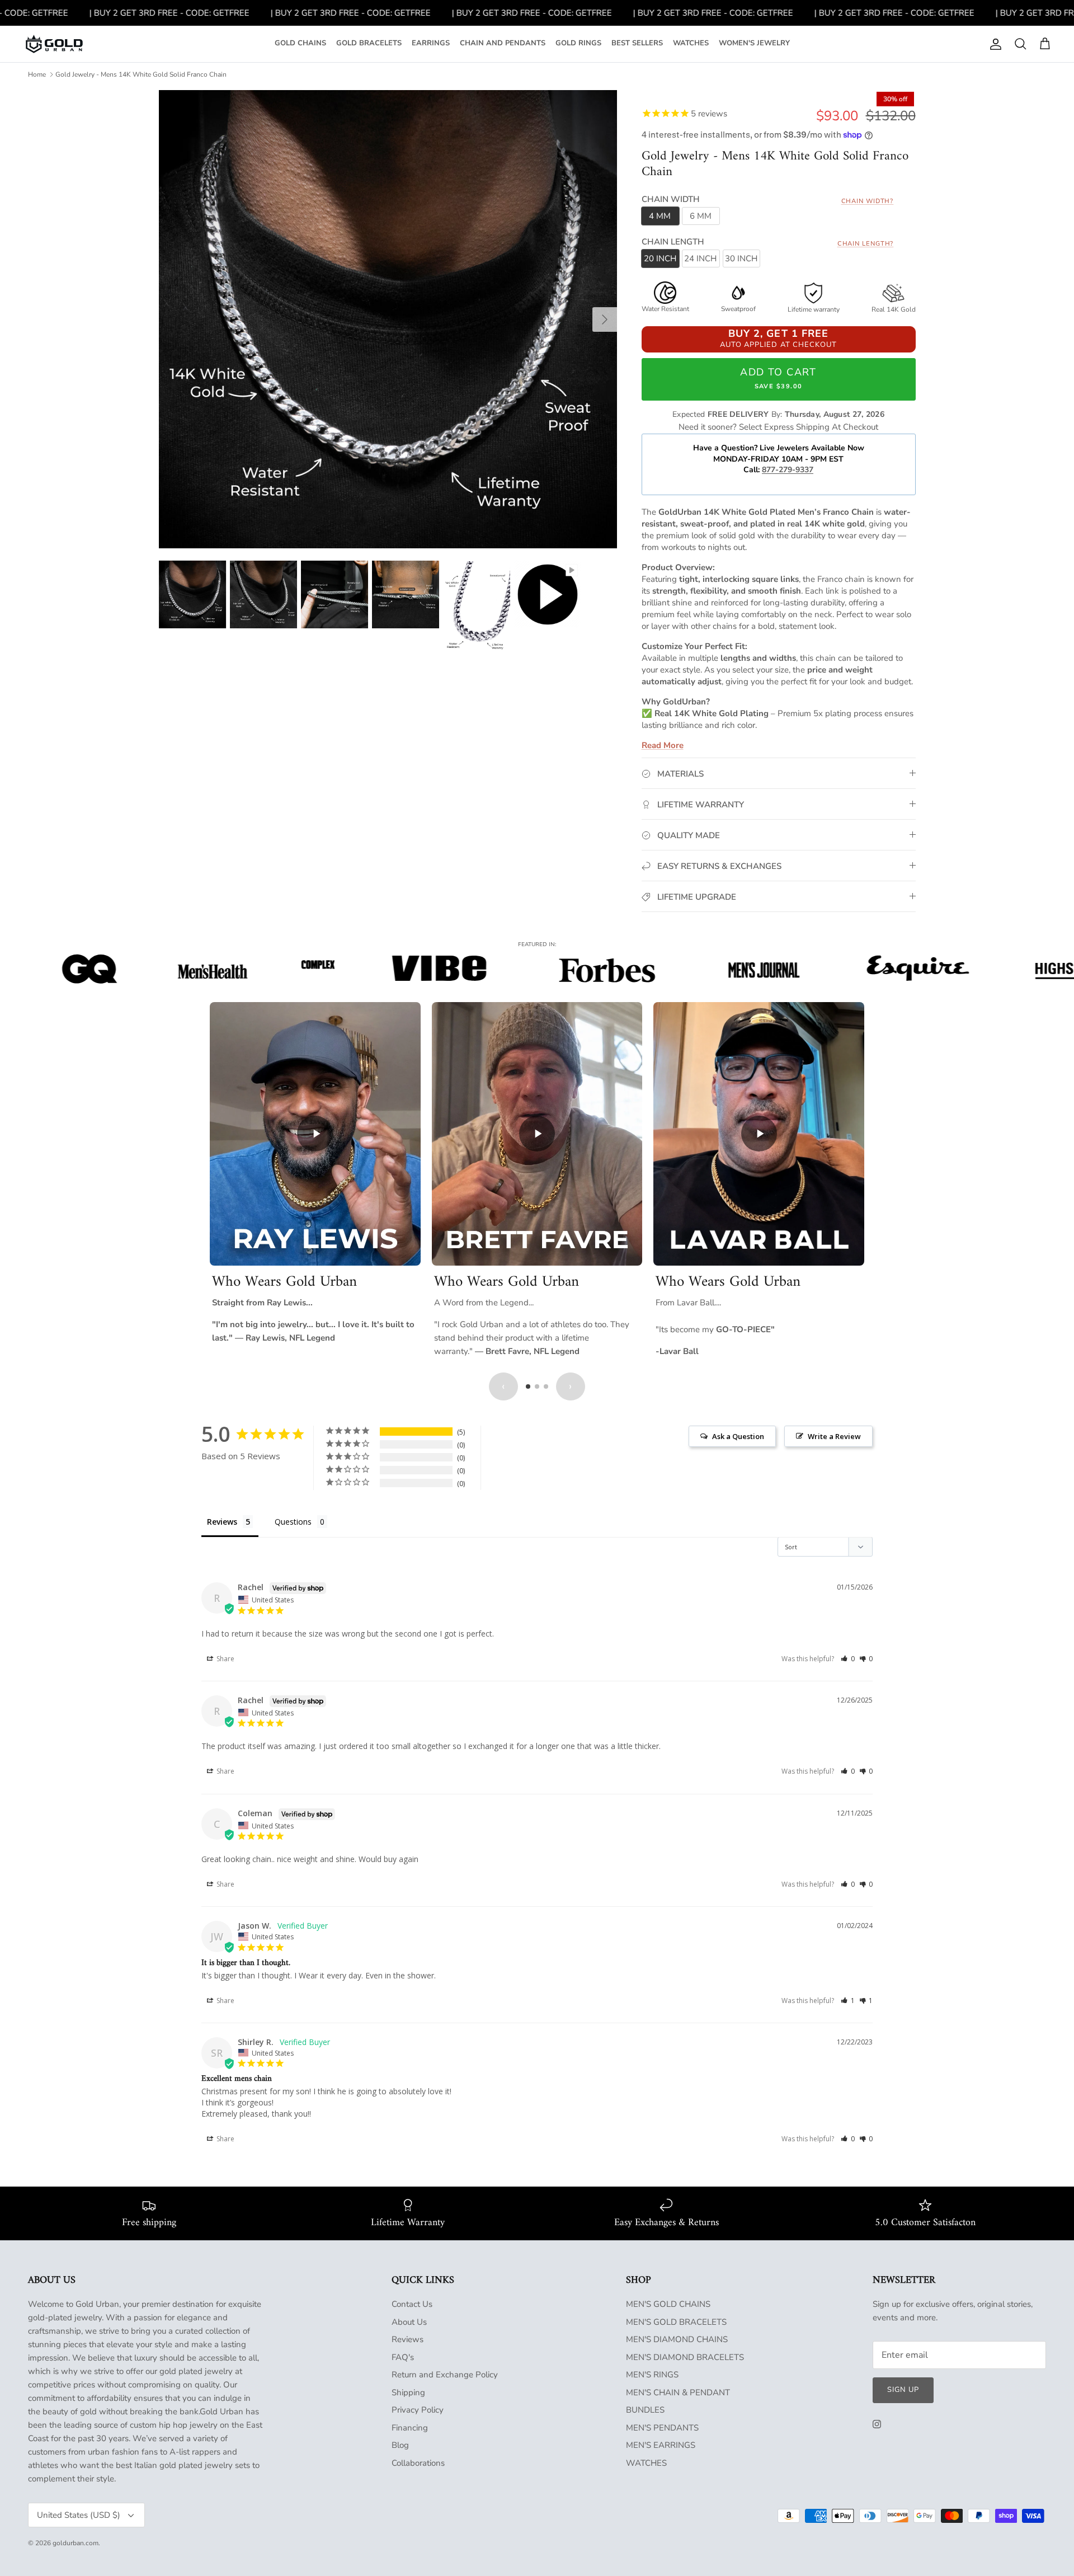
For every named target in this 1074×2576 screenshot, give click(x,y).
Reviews (408, 2339)
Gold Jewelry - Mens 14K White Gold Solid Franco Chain (141, 74)
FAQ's (403, 2357)
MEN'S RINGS (652, 2375)
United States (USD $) (79, 2515)
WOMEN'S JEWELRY (754, 43)
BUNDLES (645, 2410)
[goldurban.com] (54, 44)
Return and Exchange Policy (445, 2375)
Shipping (408, 2392)
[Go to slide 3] (546, 1386)
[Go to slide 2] (537, 1386)
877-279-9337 (788, 470)
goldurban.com (76, 2543)
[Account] (993, 44)
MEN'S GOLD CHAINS (668, 2304)
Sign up (903, 2390)
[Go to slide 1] (528, 1386)
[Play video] (315, 1134)
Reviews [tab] (222, 1522)
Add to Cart (778, 378)
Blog (400, 2445)
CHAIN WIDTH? (868, 201)
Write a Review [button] (834, 1436)
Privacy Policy (418, 2410)
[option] (388, 319)
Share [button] (225, 1659)
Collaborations (418, 2463)
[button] (848, 1659)
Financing (410, 2428)
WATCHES (691, 43)
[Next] (605, 319)
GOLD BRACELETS (369, 43)
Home (37, 74)
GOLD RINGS (578, 43)
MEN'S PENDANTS (662, 2428)
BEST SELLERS (637, 43)
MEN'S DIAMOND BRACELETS (685, 2357)
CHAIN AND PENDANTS (503, 43)
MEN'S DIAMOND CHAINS (677, 2339)
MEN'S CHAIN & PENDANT (678, 2392)
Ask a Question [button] (738, 1436)
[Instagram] (877, 2424)
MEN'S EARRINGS (661, 2445)
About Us (409, 2322)
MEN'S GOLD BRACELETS (676, 2322)
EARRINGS (431, 43)
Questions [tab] (293, 1522)
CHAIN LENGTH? (866, 244)
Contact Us (412, 2304)
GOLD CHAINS (300, 43)
